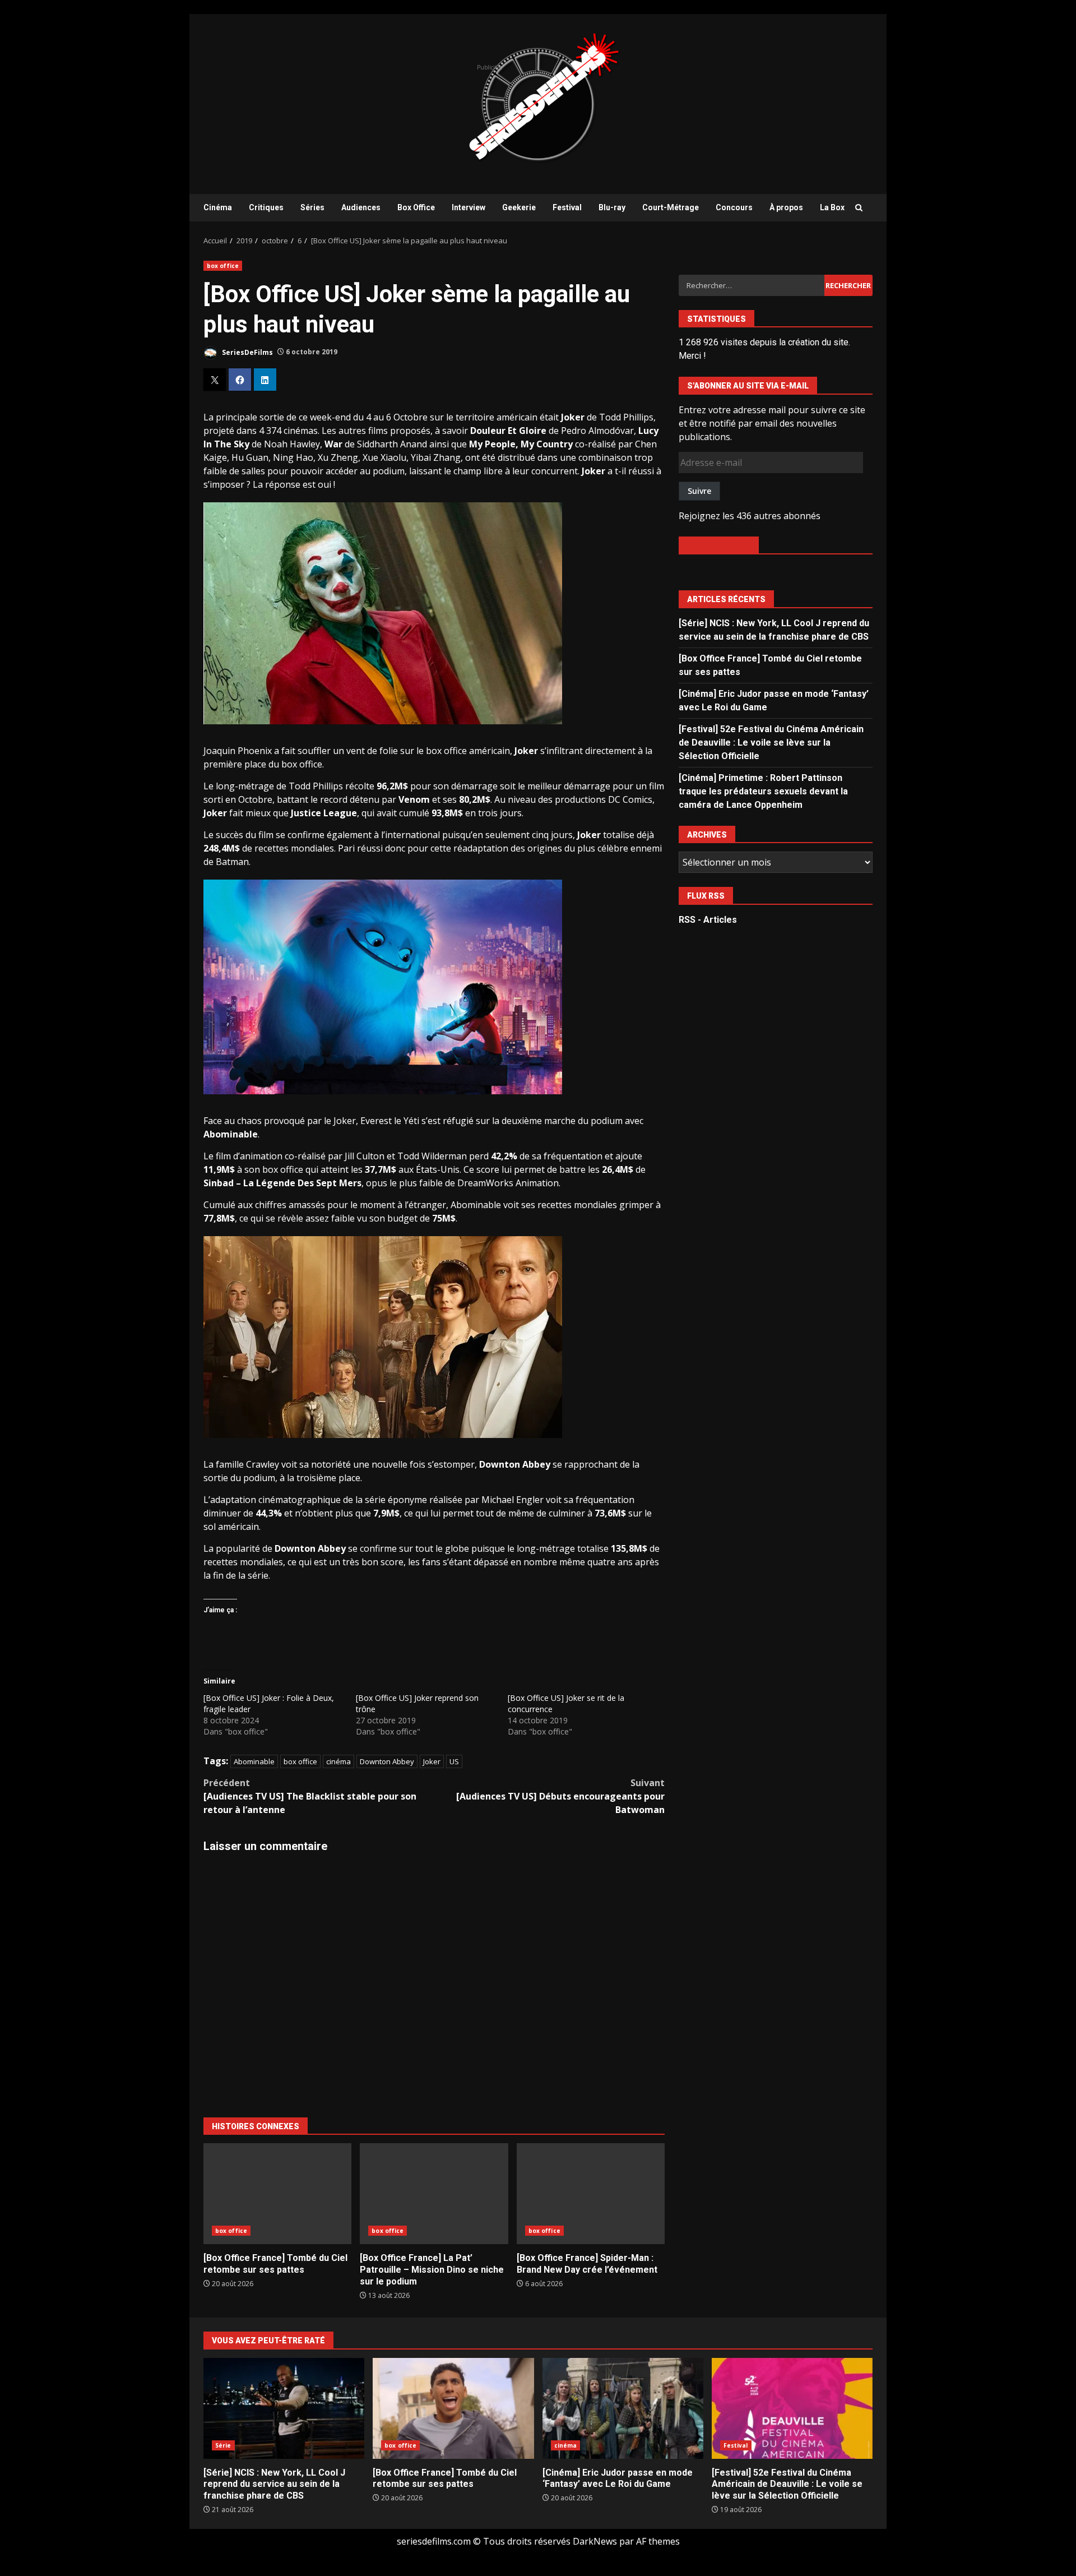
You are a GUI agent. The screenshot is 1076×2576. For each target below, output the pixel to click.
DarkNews (595, 2541)
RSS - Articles (708, 920)
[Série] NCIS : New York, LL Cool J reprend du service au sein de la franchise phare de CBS (284, 2408)
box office (223, 266)
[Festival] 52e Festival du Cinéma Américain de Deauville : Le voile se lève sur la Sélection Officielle (771, 743)
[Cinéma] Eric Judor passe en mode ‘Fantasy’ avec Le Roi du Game (623, 2408)
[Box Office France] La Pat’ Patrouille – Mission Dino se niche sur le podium (434, 2194)
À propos (786, 207)
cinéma (338, 1761)
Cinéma (218, 207)
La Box (832, 207)
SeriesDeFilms (247, 352)
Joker (432, 1761)
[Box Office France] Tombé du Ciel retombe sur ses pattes (277, 2194)
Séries (312, 207)
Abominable (254, 1761)
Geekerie (519, 207)
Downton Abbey (387, 1761)
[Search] (859, 208)
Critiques (266, 207)
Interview (469, 207)
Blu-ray (612, 207)
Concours (734, 207)
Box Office (416, 207)
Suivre (699, 491)
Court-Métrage (671, 207)
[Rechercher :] (751, 285)
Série (223, 2445)
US (454, 1761)
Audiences (361, 207)
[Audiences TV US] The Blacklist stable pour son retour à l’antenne (310, 1796)
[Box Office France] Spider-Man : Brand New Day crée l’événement (591, 2194)
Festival (567, 207)
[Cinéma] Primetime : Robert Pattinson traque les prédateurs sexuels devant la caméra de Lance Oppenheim (763, 791)
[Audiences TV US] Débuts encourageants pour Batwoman (560, 1796)
